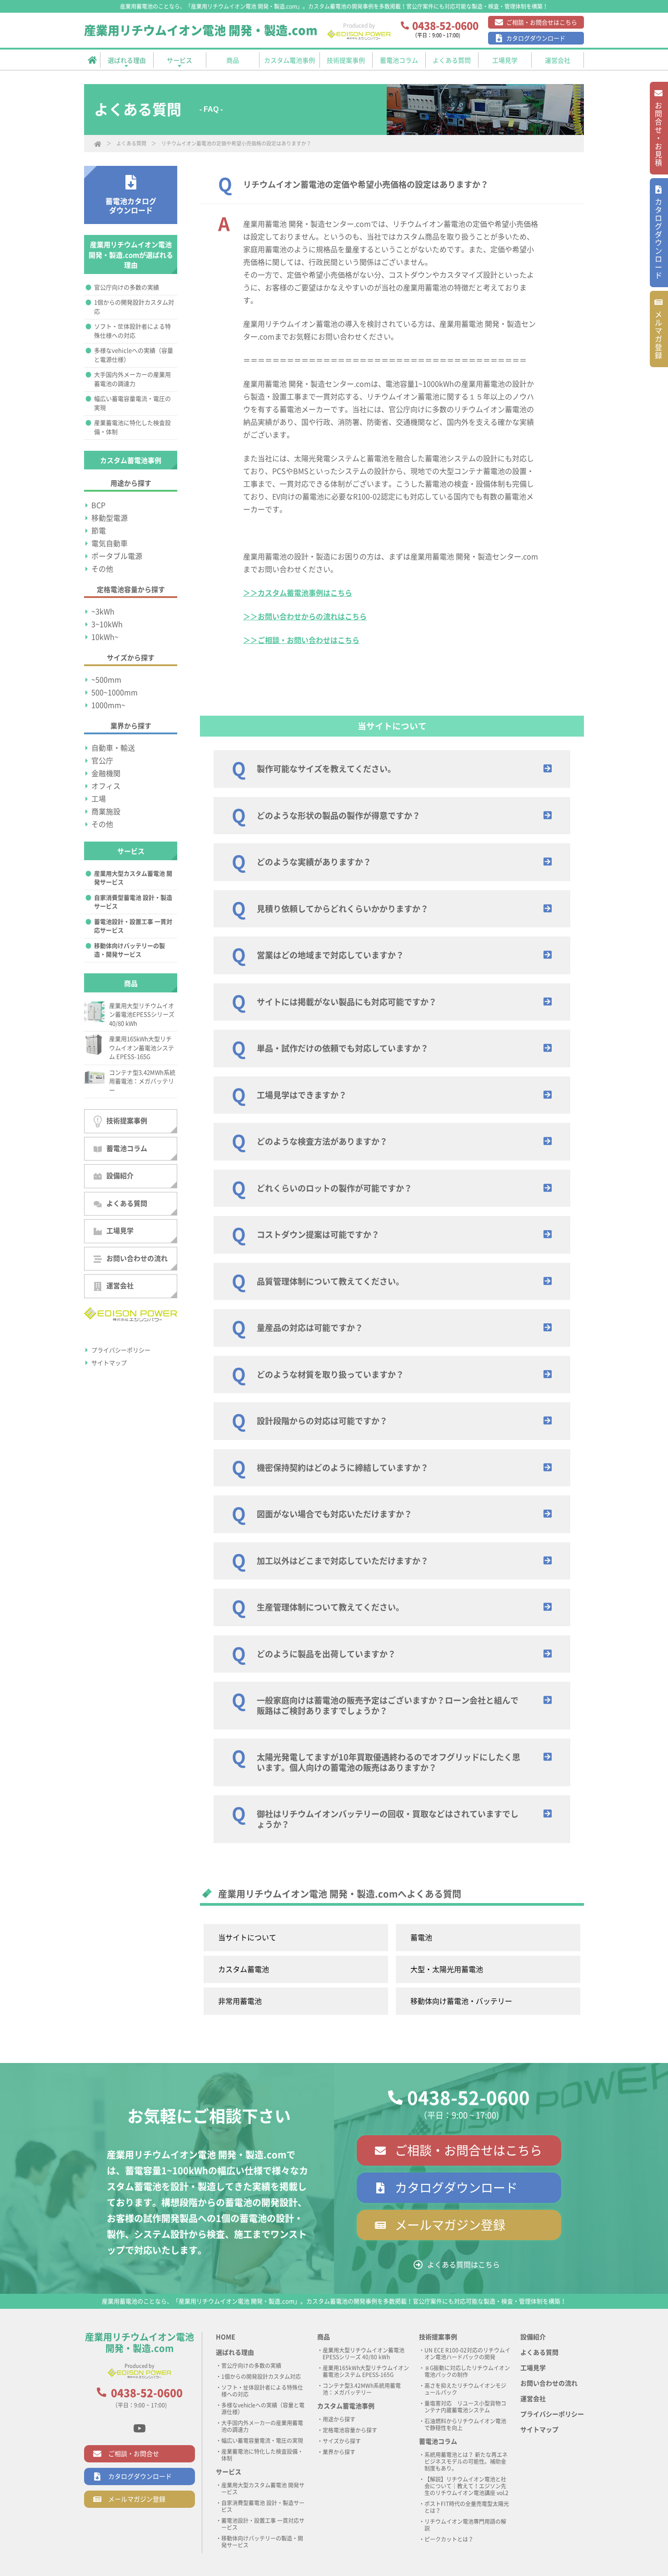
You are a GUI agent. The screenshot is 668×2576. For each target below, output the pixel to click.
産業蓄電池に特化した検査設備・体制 (132, 427)
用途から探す (339, 2419)
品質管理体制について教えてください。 (330, 1281)
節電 (99, 531)
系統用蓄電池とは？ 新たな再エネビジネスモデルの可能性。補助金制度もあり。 (466, 2461)
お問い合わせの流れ (137, 1258)
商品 (324, 2337)
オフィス (106, 786)
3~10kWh (107, 624)
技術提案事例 (127, 1121)
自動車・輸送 (113, 748)
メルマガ (658, 335)
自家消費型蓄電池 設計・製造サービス (133, 902)
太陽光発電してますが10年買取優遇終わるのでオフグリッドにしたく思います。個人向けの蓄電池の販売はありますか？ (389, 1762)
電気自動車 (110, 543)
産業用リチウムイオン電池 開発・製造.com (201, 30)
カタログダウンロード (536, 38)
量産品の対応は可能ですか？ (310, 1328)
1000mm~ (108, 705)
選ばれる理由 (235, 2352)
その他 (102, 569)
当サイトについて (247, 1938)
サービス (229, 2472)
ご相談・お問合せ (134, 2454)
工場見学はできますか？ (302, 1095)
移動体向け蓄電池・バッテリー (461, 2001)
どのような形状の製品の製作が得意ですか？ (339, 816)
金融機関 (106, 773)
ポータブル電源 (117, 556)
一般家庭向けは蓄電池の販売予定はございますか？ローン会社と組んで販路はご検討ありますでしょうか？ (388, 1706)
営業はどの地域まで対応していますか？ (330, 955)
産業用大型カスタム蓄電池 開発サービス (133, 878)
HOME (226, 2337)
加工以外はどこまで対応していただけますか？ (343, 1561)
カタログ (658, 239)
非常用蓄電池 (240, 2001)
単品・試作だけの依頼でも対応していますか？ (343, 1048)
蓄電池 (421, 1938)
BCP (98, 505)
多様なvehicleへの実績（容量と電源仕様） (134, 355)
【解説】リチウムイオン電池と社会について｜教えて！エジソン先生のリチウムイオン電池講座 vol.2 (466, 2486)
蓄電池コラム (127, 1148)
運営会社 (120, 1286)
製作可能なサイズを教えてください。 (326, 769)
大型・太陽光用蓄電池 (447, 1969)
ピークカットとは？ (449, 2539)
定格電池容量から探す (350, 2430)
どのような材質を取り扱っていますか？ (330, 1375)
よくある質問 (131, 143)
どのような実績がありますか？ (314, 862)
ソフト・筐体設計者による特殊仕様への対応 (132, 331)
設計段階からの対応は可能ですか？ (322, 1421)
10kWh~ (105, 637)
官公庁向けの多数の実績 (127, 287)
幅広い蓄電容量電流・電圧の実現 (132, 403)
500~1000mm (115, 693)
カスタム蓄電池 (244, 1969)
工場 (99, 799)
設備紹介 (120, 1176)
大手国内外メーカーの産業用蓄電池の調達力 (132, 379)
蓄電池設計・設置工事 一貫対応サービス (133, 926)
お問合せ (658, 135)
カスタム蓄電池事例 (346, 2406)
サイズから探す (342, 2441)
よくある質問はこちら (464, 2265)
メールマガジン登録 (450, 2225)
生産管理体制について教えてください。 (330, 1607)
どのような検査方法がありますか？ (322, 1141)
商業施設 (106, 812)
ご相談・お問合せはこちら (542, 22)
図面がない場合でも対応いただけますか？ (334, 1514)
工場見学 (120, 1231)
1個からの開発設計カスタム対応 (134, 307)
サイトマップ (109, 1363)
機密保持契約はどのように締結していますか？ (343, 1468)
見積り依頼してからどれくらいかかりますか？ (343, 909)
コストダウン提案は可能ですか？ (318, 1235)
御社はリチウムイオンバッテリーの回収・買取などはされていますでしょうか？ (388, 1819)
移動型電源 (110, 518)
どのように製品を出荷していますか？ (326, 1654)
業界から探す (339, 2452)
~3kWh (103, 612)
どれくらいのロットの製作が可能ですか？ (334, 1188)
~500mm (106, 680)
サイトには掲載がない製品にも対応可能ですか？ (347, 1002)
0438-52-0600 (469, 2098)
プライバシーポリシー (121, 1350)
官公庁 (102, 761)
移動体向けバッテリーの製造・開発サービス (130, 950)
